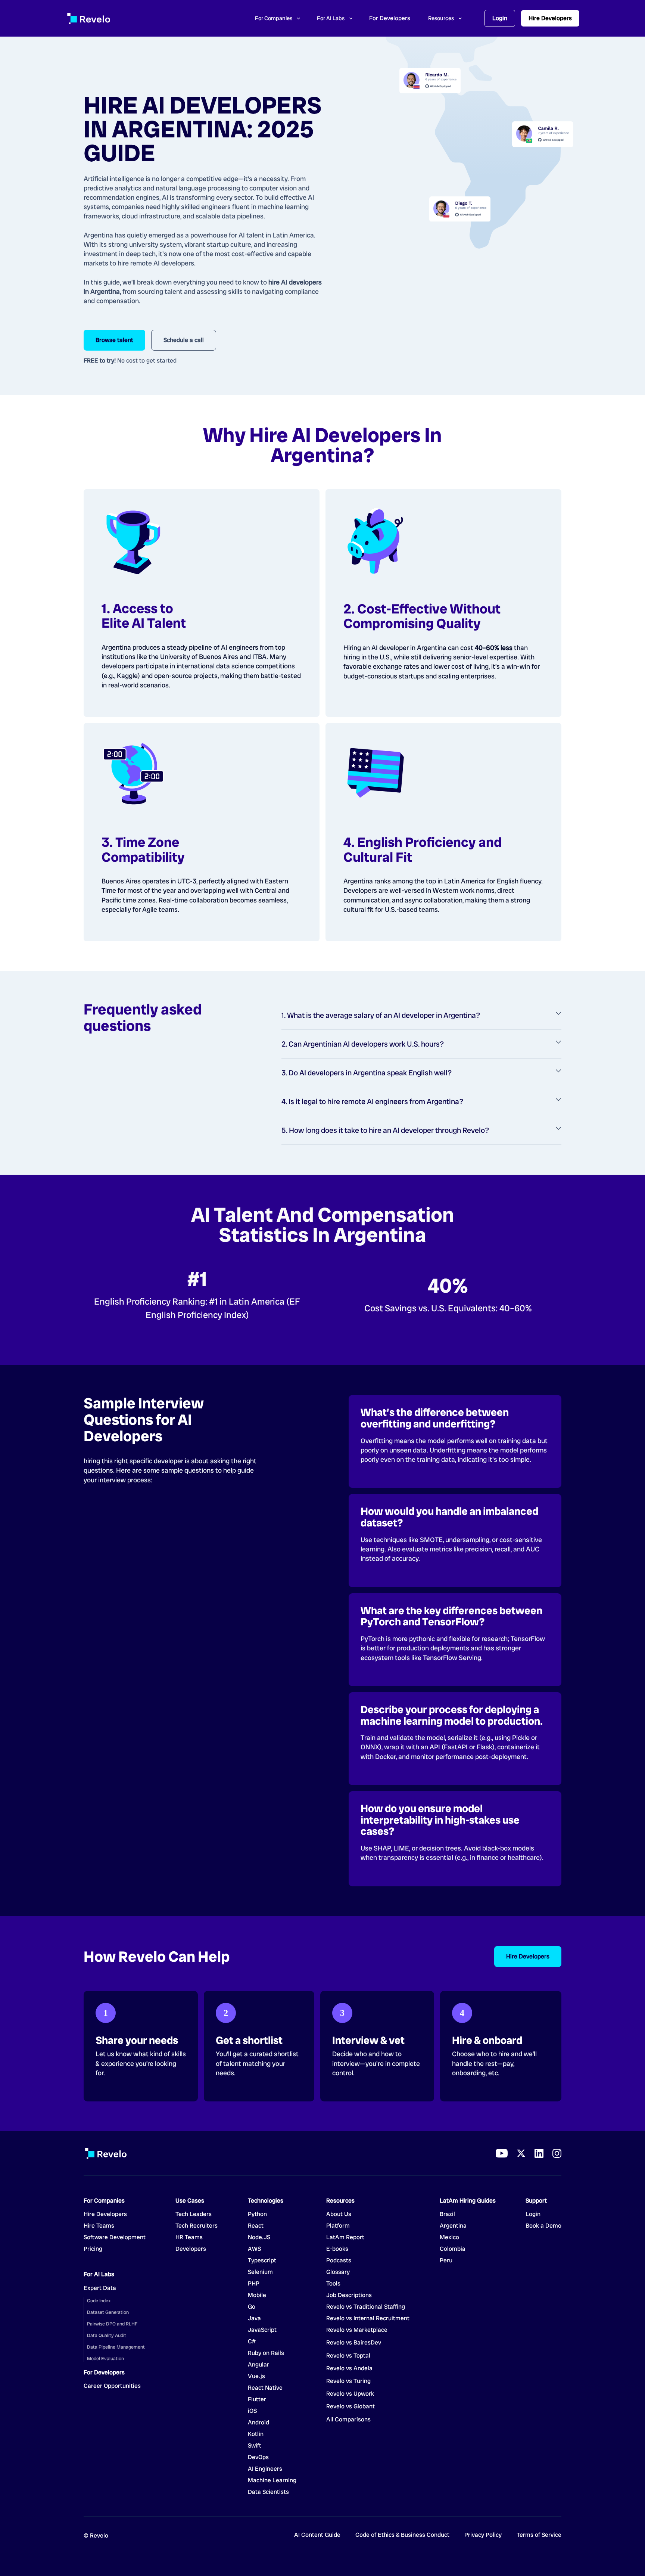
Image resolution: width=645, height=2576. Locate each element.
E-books (337, 2249)
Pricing (93, 2249)
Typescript (262, 2260)
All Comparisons (348, 2420)
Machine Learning (272, 2480)
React (256, 2226)
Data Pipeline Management (116, 2347)
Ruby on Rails (266, 2353)
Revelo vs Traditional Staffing (366, 2307)
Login (500, 18)
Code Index (99, 2301)
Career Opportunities (112, 2386)
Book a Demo (543, 2226)
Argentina (453, 2226)
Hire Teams (99, 2226)
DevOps (258, 2457)
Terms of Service (539, 2535)
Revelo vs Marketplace (357, 2330)
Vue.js (256, 2376)
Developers (191, 2249)
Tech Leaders (194, 2214)
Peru (446, 2260)
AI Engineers (265, 2469)
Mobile (257, 2295)
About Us (339, 2214)
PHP (254, 2284)
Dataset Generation (108, 2312)
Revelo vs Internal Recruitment (368, 2318)
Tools (333, 2284)
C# (252, 2342)
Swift (255, 2446)
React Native (265, 2388)
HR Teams (189, 2237)
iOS (252, 2411)
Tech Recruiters (197, 2226)
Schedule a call (184, 340)
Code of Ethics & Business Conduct (402, 2535)
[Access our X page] (521, 2153)
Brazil (447, 2214)
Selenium (260, 2272)
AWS (254, 2249)
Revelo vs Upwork (350, 2394)
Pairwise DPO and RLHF (112, 2324)
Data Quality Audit (107, 2335)
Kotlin (256, 2434)
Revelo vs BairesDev (354, 2343)
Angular (258, 2365)
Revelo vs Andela (349, 2368)
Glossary (338, 2272)
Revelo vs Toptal (348, 2356)
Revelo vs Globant (350, 2406)
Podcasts (339, 2260)
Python (257, 2214)
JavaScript (262, 2330)
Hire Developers (550, 18)
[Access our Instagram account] (557, 2153)
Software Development (115, 2237)
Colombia (453, 2249)
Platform (338, 2226)
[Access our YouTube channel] (502, 2153)
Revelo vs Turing (348, 2381)
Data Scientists (268, 2492)
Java (254, 2318)
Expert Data (100, 2288)
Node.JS (259, 2237)
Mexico (449, 2237)
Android (258, 2423)
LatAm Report (345, 2237)
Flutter (257, 2399)
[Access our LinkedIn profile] (539, 2153)
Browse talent (114, 340)
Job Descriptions (349, 2295)
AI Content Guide (317, 2535)
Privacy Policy (483, 2535)
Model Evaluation (105, 2359)
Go (257, 2307)
